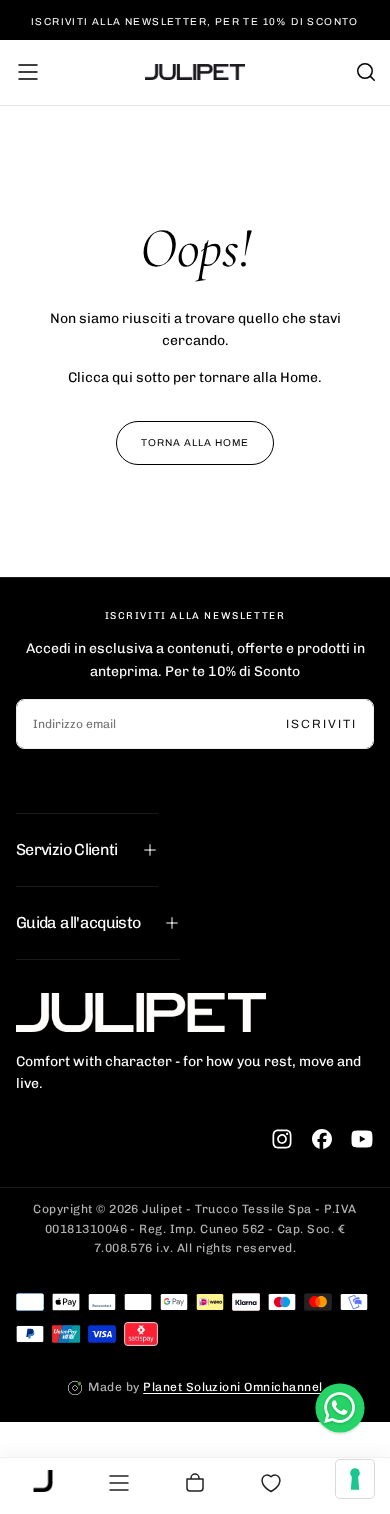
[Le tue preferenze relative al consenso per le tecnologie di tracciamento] (355, 1479)
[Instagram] (282, 1139)
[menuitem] (43, 1483)
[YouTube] (362, 1139)
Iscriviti (321, 724)
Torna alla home (195, 442)
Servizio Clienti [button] (67, 849)
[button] (28, 72)
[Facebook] (322, 1139)
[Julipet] (141, 1012)
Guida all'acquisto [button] (78, 922)
